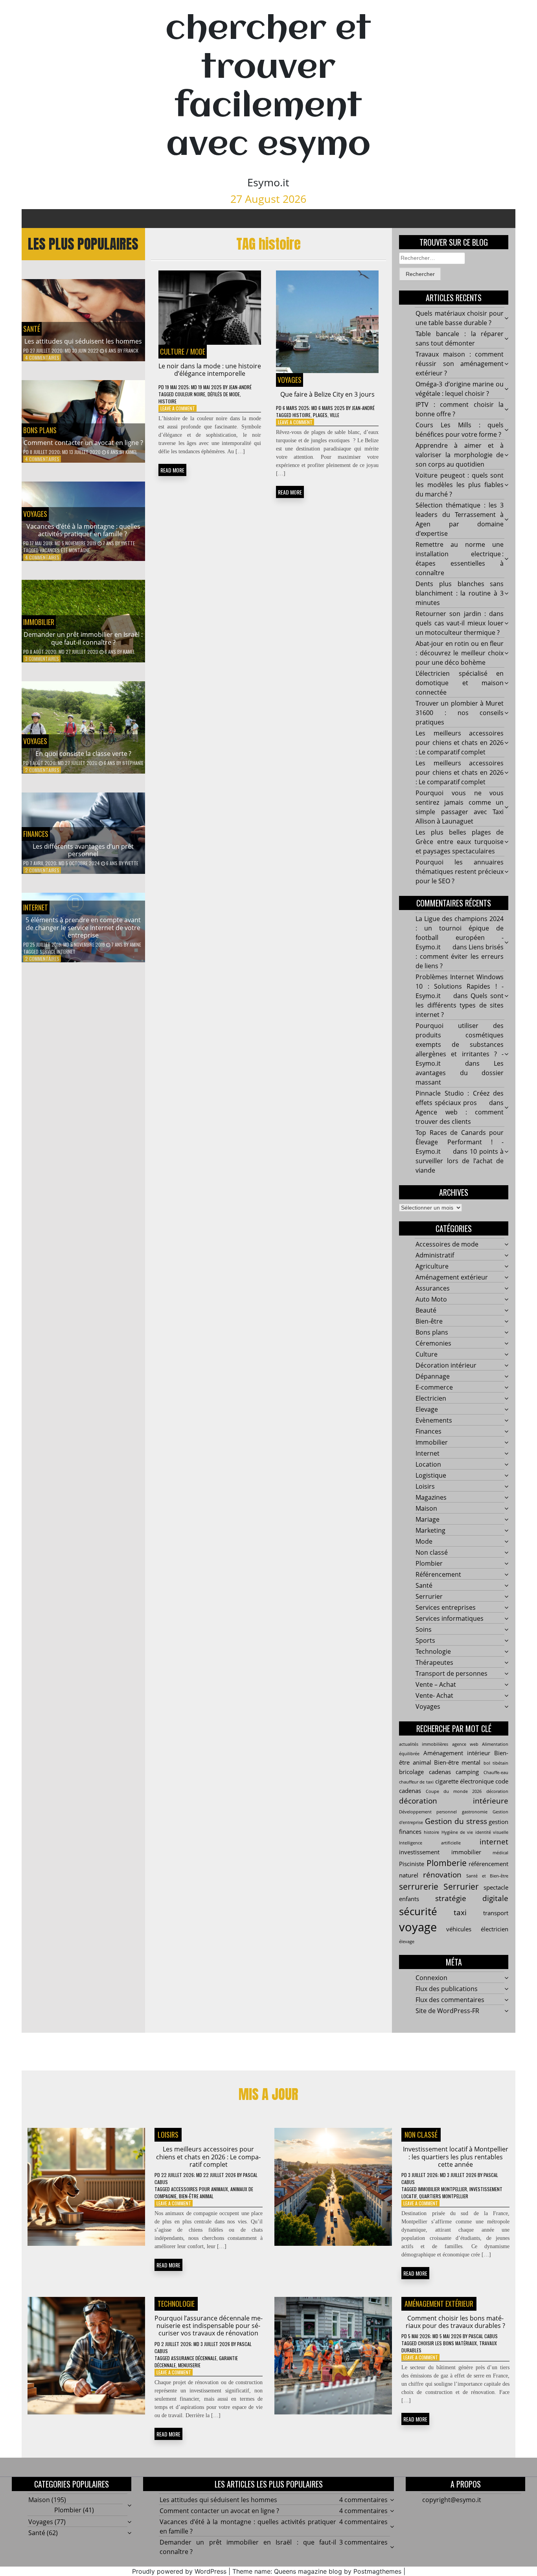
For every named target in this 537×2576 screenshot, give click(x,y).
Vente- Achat (434, 1695)
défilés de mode (224, 394)
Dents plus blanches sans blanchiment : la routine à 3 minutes (460, 593)
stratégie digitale (472, 1898)
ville (335, 415)
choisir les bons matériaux (447, 2343)
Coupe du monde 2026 (454, 1791)
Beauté (426, 1310)
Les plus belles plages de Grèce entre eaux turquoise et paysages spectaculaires (460, 842)
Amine (135, 944)
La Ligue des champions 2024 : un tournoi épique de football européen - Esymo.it (460, 933)
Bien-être (429, 1321)
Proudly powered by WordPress (179, 2571)
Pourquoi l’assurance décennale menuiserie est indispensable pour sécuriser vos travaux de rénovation (209, 2326)
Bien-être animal (196, 2196)
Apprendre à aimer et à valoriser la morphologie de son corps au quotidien (460, 455)
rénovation (442, 1875)
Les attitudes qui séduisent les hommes (83, 341)
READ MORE (172, 470)
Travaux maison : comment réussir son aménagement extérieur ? (460, 364)
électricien (495, 1929)
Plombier (429, 1563)
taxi (460, 1912)
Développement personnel (428, 1812)
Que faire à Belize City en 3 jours (327, 394)
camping (467, 1772)
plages (320, 415)
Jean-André (240, 387)
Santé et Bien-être (487, 1876)
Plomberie (447, 1863)
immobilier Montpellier (442, 2189)
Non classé (432, 1552)
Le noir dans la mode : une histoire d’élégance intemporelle (210, 370)
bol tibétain (496, 1763)
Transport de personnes (451, 1673)
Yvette (128, 543)
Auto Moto (431, 1299)
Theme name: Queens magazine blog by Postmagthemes (317, 2571)
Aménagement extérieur (452, 1277)
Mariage (428, 1519)
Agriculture (432, 1266)
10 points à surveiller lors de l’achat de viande (460, 1161)
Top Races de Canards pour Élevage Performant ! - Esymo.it (460, 1142)
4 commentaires (42, 358)
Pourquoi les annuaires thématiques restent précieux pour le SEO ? (460, 872)
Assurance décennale (194, 2358)
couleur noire (190, 394)
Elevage (427, 1409)
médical (500, 1853)
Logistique (431, 1475)
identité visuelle (492, 1832)
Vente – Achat (436, 1684)
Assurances (433, 1288)
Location (428, 1464)
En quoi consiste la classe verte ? (83, 754)
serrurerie (419, 1886)
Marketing (430, 1530)
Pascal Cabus (483, 2336)
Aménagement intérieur (457, 1753)
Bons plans (40, 430)
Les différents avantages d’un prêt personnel (83, 850)
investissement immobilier (440, 1852)
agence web (465, 1744)
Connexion (431, 1978)
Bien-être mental (457, 1762)
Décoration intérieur (446, 1365)
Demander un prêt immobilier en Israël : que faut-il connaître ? (83, 638)
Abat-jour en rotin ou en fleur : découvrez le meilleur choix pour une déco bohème (460, 653)
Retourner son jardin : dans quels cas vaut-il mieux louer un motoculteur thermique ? (460, 623)
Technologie (433, 1651)
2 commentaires (42, 770)
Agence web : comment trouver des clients (460, 1117)
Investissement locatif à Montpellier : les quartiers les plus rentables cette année (456, 2157)
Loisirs (425, 1486)
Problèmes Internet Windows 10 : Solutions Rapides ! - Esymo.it (460, 986)
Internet (36, 907)
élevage (407, 1942)
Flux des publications (447, 1989)
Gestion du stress (456, 1821)
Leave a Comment (178, 408)
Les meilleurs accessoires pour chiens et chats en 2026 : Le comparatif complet (460, 743)
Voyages (35, 514)
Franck (131, 350)
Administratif (435, 1255)
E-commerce (434, 1387)
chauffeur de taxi (416, 1782)
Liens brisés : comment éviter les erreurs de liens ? (460, 956)
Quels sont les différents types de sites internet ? (460, 1005)
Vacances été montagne (65, 550)
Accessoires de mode (447, 1244)
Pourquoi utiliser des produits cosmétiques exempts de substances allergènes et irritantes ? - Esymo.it (460, 1044)
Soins (424, 1629)
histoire (167, 401)
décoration (497, 1791)
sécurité (418, 1911)
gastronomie (475, 1812)
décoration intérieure (454, 1801)
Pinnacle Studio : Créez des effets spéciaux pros (460, 1098)
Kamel (131, 452)
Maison (426, 1508)
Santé (32, 329)
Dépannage (433, 1376)
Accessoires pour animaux (200, 2189)
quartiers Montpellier (444, 2196)
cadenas (440, 1772)
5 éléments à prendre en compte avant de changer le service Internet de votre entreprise (83, 927)
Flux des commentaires (450, 2000)
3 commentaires (42, 659)
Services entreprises (446, 1607)
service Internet (58, 952)
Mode (198, 351)
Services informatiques (450, 1618)
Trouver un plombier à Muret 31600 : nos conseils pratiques (460, 713)
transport (496, 1913)
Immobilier (39, 622)
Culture (172, 351)
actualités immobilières (424, 1744)
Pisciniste (412, 1864)
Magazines (431, 1497)
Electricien (431, 1398)
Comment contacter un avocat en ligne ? (83, 443)
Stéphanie (133, 763)
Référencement (438, 1574)
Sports (425, 1640)
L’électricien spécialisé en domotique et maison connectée (460, 683)
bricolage (411, 1772)
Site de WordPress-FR (447, 2011)
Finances (36, 834)
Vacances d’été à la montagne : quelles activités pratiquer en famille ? (83, 530)
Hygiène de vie (457, 1832)
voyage (418, 1927)
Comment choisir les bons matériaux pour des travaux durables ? (455, 2322)
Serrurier (429, 1596)
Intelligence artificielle (430, 1843)
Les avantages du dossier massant (460, 1073)
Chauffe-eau (496, 1772)
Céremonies (433, 1343)
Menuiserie (189, 2365)
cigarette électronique (464, 1781)
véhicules (459, 1929)
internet (494, 1841)
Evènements (434, 1420)
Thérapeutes (434, 1662)
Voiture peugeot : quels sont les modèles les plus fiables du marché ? (460, 485)
